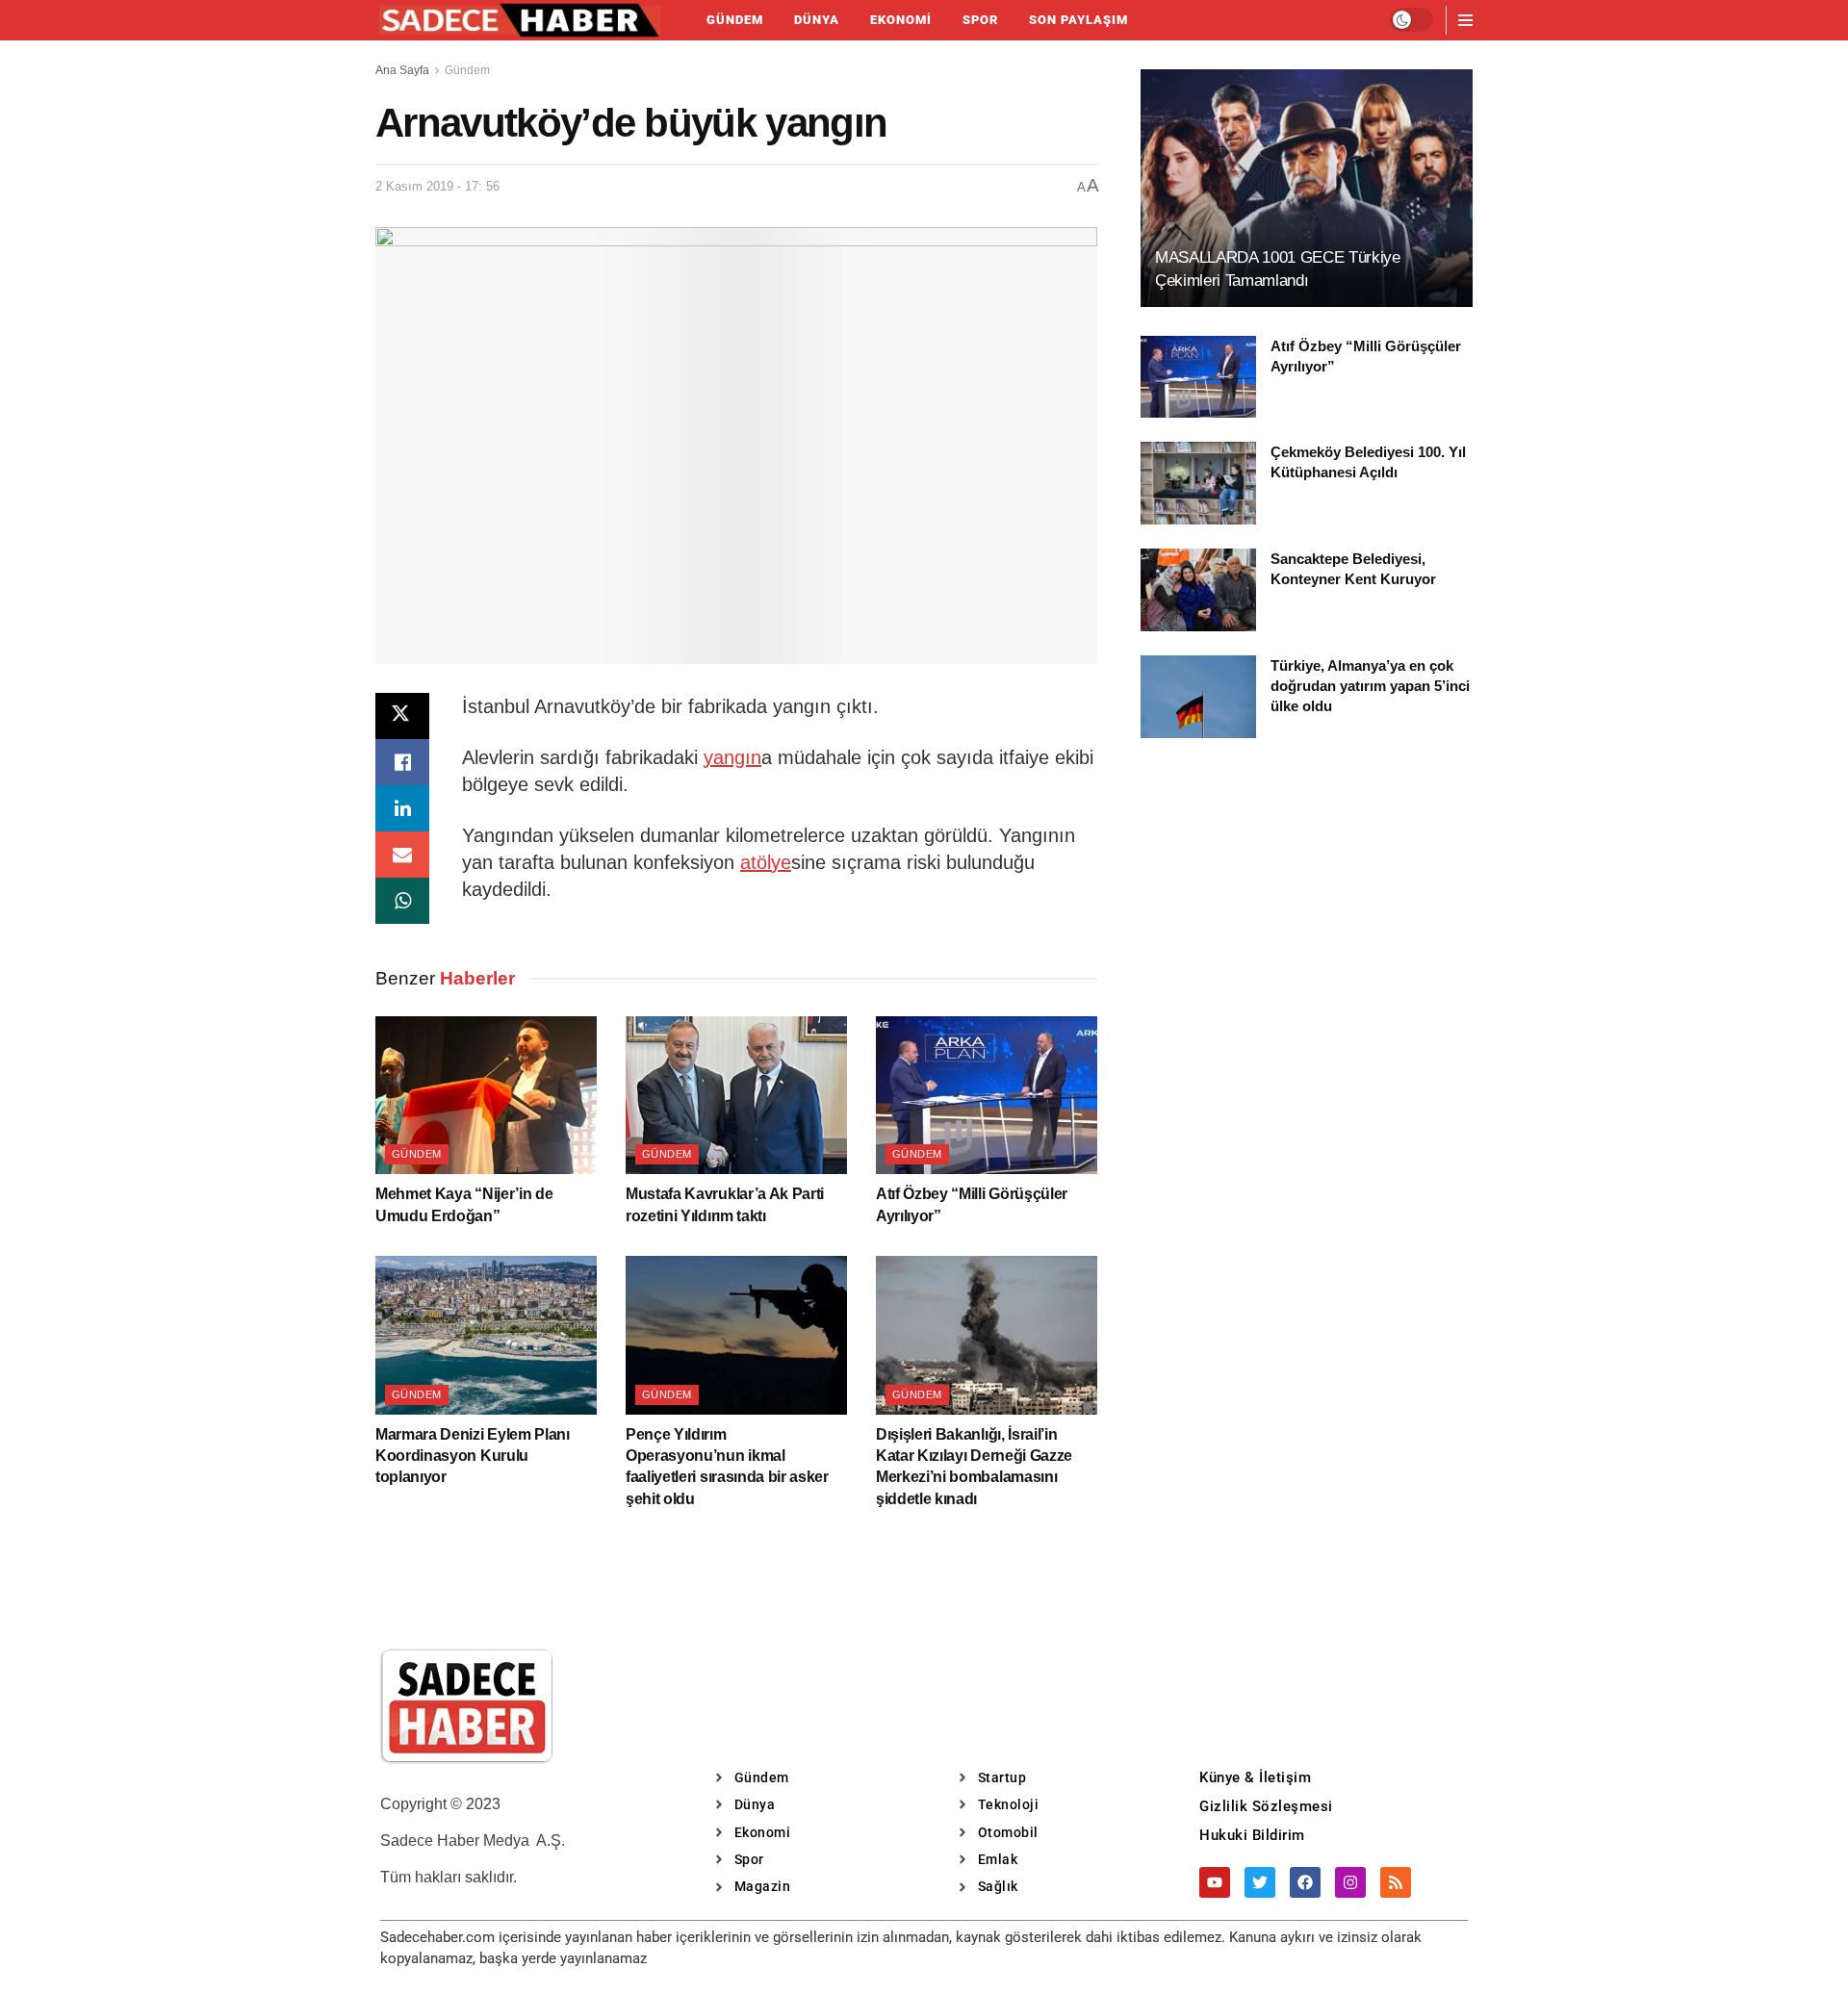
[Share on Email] (402, 855)
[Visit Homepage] (520, 20)
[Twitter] (1260, 1882)
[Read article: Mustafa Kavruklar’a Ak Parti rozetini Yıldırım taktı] (736, 1095)
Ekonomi (901, 20)
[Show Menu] (1465, 20)
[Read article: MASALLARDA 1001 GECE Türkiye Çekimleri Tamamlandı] (1307, 188)
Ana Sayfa (402, 70)
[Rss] (1396, 1882)
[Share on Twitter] (402, 716)
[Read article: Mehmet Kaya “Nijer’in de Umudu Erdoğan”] (486, 1095)
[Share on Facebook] (402, 762)
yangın (732, 757)
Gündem (735, 20)
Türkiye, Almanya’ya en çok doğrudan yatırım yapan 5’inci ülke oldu (1370, 686)
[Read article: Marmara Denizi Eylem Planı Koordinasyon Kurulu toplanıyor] (486, 1335)
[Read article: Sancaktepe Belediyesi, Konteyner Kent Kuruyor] (1198, 590)
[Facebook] (1305, 1882)
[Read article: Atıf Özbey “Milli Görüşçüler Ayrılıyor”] (987, 1095)
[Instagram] (1350, 1882)
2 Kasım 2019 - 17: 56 (437, 186)
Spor (980, 20)
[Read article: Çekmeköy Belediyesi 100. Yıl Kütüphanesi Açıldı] (1198, 483)
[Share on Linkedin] (402, 808)
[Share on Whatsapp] (402, 901)
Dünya (817, 20)
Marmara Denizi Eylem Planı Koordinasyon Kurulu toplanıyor (473, 1456)
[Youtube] (1215, 1882)
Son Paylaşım (1078, 20)
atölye (766, 862)
